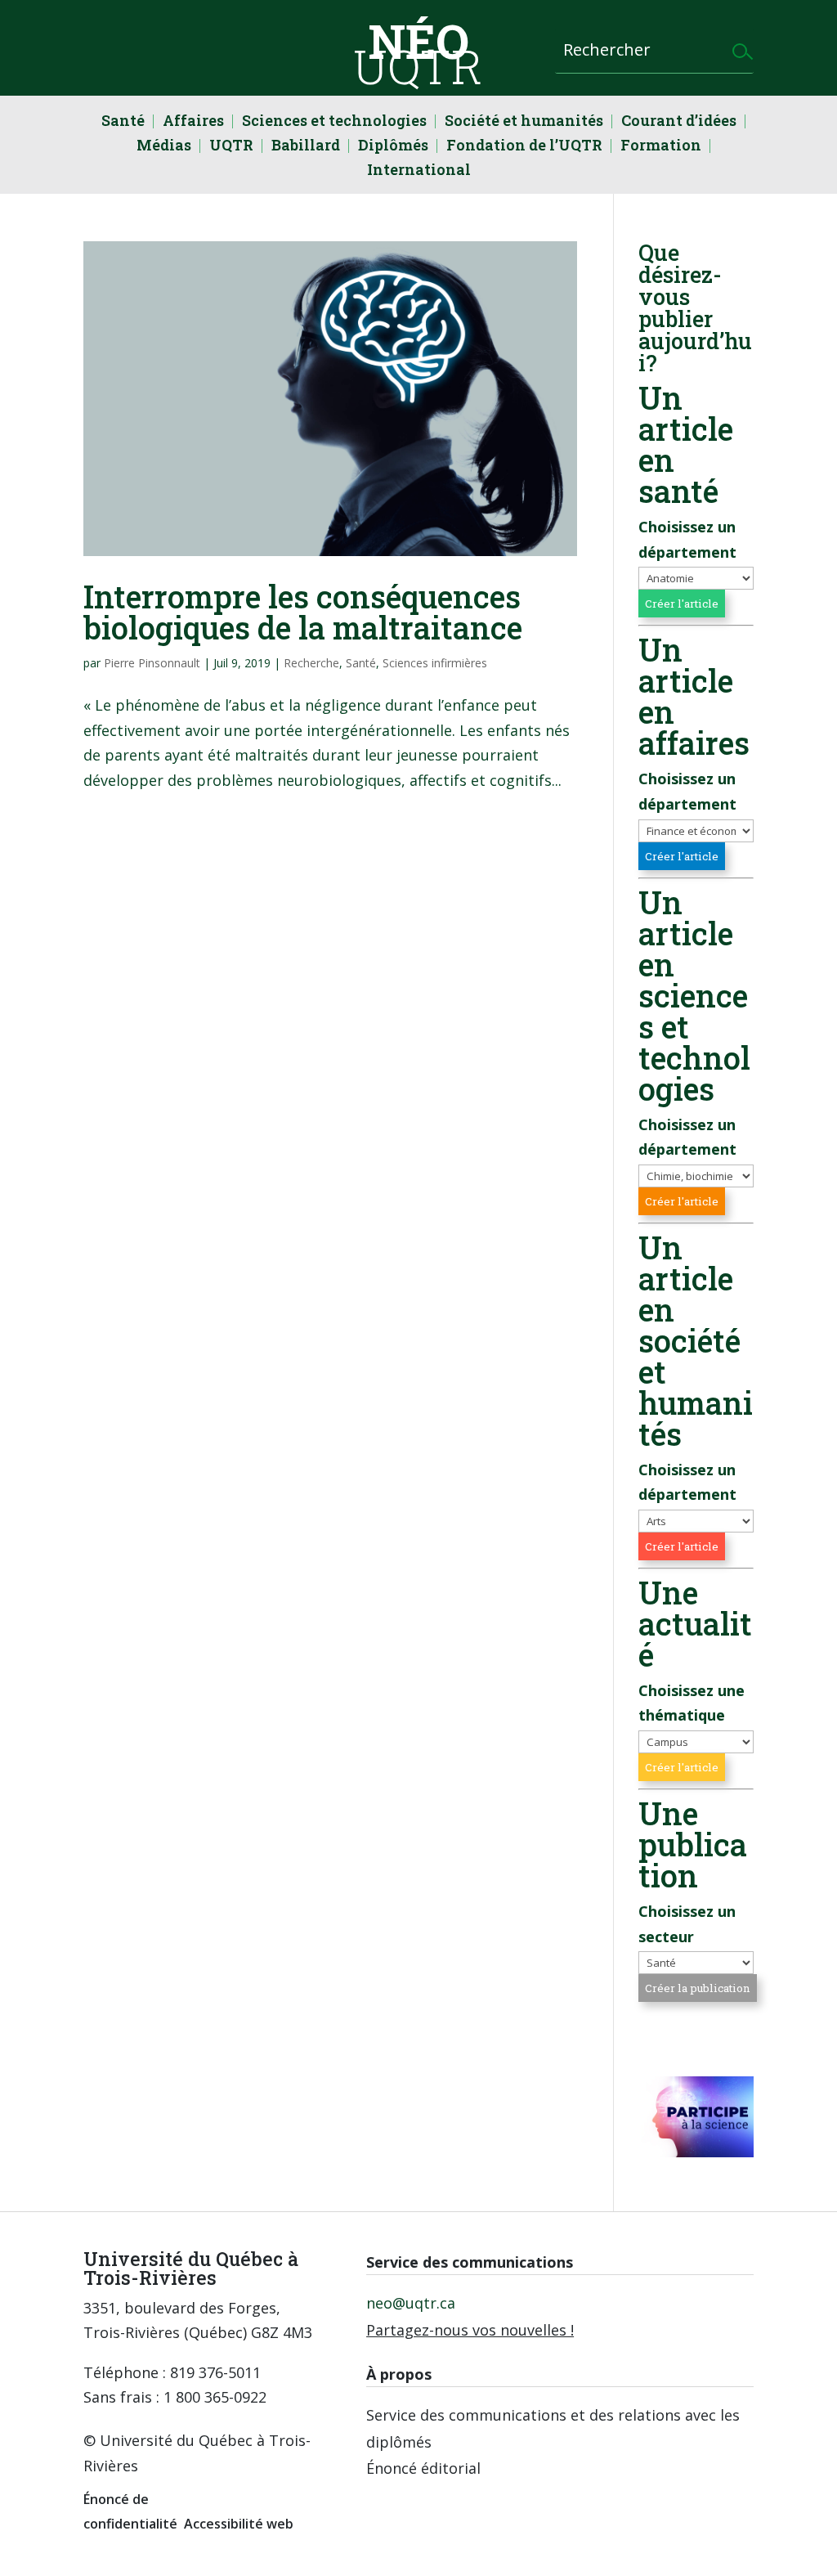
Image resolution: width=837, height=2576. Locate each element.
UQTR (231, 147)
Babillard (306, 147)
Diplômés (393, 147)
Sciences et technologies (334, 122)
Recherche (311, 663)
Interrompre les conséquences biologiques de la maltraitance (303, 612)
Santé (123, 122)
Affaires (193, 122)
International (419, 171)
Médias (164, 147)
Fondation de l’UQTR (524, 147)
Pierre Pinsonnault (152, 663)
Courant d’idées (679, 122)
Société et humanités (524, 122)
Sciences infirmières (435, 663)
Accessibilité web (239, 2524)
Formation (661, 147)
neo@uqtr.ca (411, 2303)
